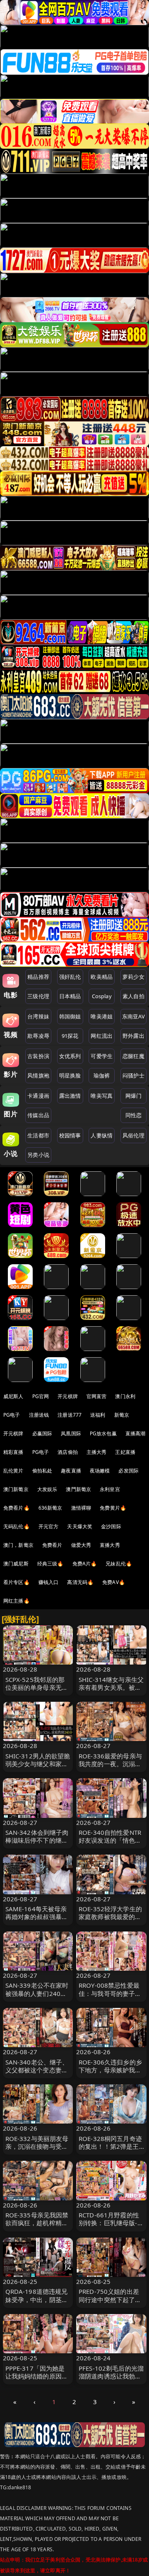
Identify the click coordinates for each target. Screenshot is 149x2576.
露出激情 (70, 1096)
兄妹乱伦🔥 (119, 1564)
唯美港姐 (102, 1016)
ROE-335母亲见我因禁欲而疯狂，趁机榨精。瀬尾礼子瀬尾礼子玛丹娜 (37, 2227)
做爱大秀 (81, 1545)
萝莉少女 (133, 977)
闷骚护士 (133, 1075)
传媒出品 (38, 1115)
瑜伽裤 (102, 1075)
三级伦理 (38, 996)
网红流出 (102, 1036)
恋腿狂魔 (133, 1056)
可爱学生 (102, 1056)
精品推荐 (38, 977)
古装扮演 (38, 1056)
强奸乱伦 (70, 977)
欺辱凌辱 (38, 1036)
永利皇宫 (110, 1489)
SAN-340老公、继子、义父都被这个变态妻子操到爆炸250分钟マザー (37, 2074)
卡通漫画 (38, 1096)
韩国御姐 (70, 1016)
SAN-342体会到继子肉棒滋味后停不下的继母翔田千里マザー (37, 1840)
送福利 (98, 1415)
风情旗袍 (38, 1075)
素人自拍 (133, 996)
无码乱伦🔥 (17, 1526)
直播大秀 (110, 1545)
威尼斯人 (13, 1396)
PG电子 (12, 1415)
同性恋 (133, 1115)
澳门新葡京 (16, 1489)
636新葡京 (50, 1508)
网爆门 (133, 1096)
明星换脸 (70, 1075)
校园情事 (70, 1135)
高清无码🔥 (80, 1582)
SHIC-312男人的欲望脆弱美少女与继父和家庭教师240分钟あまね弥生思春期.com (38, 1768)
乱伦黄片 (13, 1471)
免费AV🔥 (114, 1582)
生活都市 (38, 1135)
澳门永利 (125, 1396)
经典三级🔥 (50, 1564)
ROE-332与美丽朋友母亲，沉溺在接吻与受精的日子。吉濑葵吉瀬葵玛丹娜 (37, 2150)
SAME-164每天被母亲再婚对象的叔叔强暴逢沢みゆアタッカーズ (37, 1917)
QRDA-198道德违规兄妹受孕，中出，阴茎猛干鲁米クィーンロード (37, 2299)
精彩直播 (13, 1452)
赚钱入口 (49, 1582)
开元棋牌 (68, 1396)
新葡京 (122, 1415)
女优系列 (70, 1056)
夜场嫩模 (100, 1471)
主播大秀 (97, 1452)
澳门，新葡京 (18, 1545)
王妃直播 (125, 1452)
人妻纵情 (102, 1135)
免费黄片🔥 (113, 1508)
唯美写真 (102, 1096)
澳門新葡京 (78, 1489)
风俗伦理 (133, 1135)
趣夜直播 (71, 1471)
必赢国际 (42, 1433)
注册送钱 (39, 1415)
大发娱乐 (47, 1489)
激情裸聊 (81, 1508)
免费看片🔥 (17, 1508)
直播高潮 (136, 1433)
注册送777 (70, 1415)
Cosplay (102, 996)
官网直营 (97, 1396)
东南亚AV (133, 1016)
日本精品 (70, 996)
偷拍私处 (42, 1471)
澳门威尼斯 (16, 1564)
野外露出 (133, 1036)
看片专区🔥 (17, 1582)
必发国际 (129, 1471)
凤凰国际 (71, 1433)
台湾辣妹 (38, 1016)
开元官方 (49, 1526)
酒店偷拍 (68, 1452)
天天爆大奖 (80, 1526)
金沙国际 (111, 1526)
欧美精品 (102, 977)
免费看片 (52, 1545)
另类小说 (38, 1155)
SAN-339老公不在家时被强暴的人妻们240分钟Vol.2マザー (37, 1993)
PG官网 (41, 1396)
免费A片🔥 (85, 1564)
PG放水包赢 (103, 1433)
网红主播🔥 (17, 1601)
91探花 (70, 1036)
